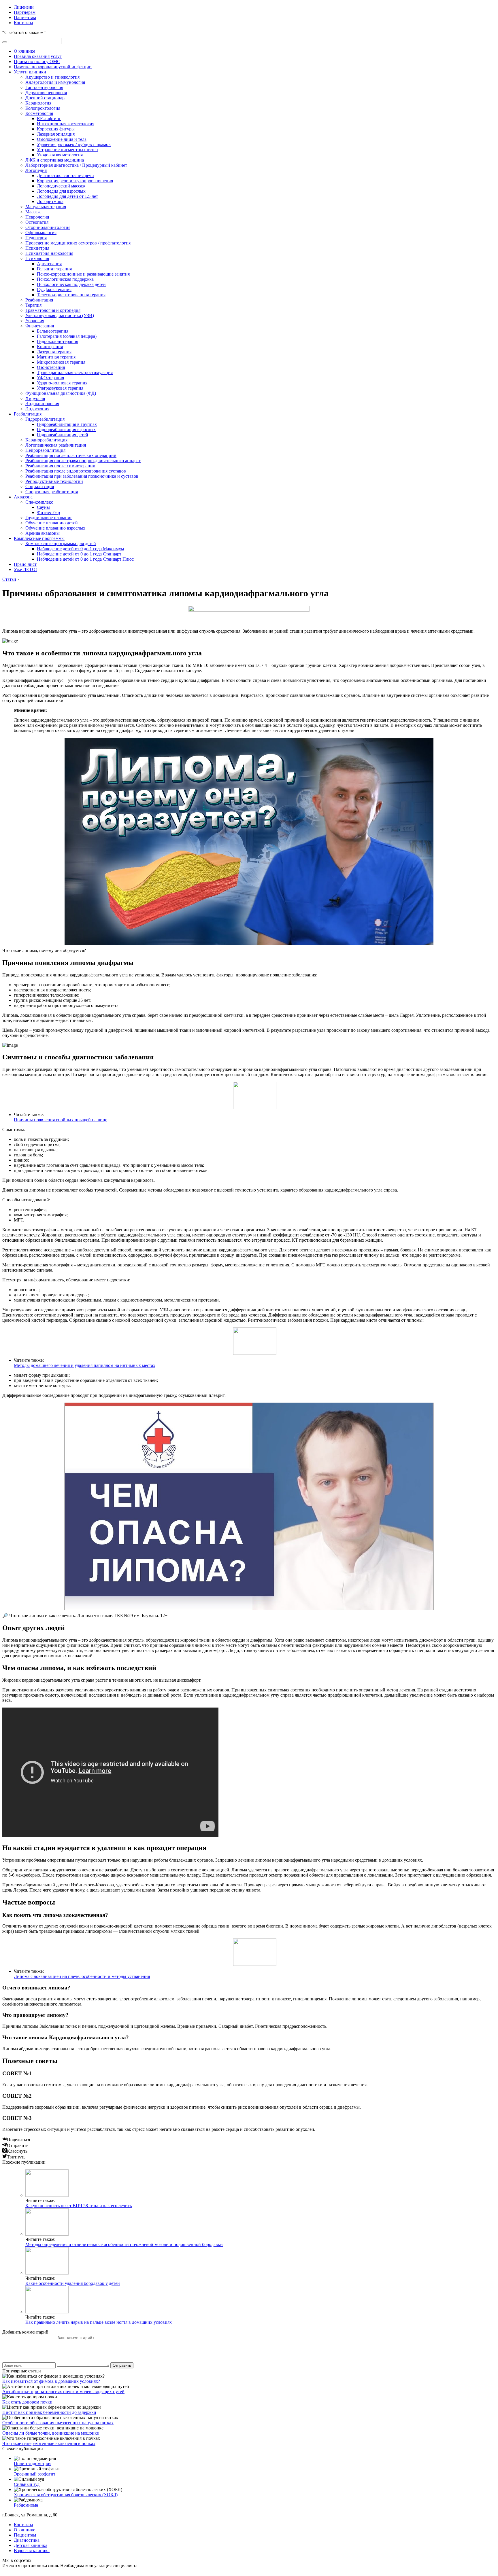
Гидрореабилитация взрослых (66, 429)
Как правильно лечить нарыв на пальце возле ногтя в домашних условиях (99, 2322)
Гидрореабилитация (45, 419)
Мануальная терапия (46, 207)
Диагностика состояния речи (65, 176)
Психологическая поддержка (65, 279)
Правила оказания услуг (38, 56)
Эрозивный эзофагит (35, 2474)
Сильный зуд (27, 2484)
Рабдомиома (26, 2505)
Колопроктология (43, 108)
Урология (35, 321)
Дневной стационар (45, 98)
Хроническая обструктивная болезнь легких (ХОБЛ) (66, 2495)
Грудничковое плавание (49, 518)
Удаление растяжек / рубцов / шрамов (74, 144)
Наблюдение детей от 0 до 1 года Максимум (80, 549)
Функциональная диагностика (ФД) (61, 393)
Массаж (33, 212)
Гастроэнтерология (44, 87)
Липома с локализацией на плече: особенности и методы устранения (82, 1976)
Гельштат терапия (54, 269)
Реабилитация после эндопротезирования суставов (76, 471)
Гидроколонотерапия (57, 341)
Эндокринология (42, 404)
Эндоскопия (37, 409)
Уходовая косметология (60, 155)
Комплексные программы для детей (61, 544)
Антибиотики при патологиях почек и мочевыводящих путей (63, 2392)
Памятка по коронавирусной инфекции (53, 67)
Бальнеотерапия (53, 331)
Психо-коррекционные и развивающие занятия (83, 274)
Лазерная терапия (54, 352)
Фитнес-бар (48, 512)
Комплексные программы (39, 538)
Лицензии (24, 7)
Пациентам (25, 17)
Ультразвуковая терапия (60, 388)
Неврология (37, 217)
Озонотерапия (51, 367)
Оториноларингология (48, 227)
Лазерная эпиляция (56, 134)
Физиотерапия (40, 326)
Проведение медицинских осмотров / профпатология (78, 243)
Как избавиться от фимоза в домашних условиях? (51, 2381)
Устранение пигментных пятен (67, 150)
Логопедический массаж (61, 186)
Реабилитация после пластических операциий (71, 455)
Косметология (39, 113)
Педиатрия (36, 238)
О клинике (24, 51)
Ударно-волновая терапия (62, 383)
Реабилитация (39, 300)
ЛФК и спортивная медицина (55, 160)
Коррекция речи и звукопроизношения (75, 181)
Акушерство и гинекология (52, 77)
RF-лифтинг (49, 118)
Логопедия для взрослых (61, 191)
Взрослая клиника (32, 2551)
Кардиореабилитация (46, 440)
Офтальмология (41, 233)
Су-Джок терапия (54, 290)
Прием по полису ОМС (37, 61)
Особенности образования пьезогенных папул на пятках (58, 2423)
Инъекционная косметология (66, 124)
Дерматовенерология (46, 93)
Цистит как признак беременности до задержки (49, 2412)
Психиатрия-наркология (49, 253)
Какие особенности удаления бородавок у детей (73, 2283)
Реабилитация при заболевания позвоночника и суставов (82, 476)
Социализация (40, 486)
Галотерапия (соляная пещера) (67, 336)
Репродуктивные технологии (54, 481)
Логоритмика (50, 201)
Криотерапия (50, 347)
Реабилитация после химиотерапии (60, 466)
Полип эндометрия (33, 2464)
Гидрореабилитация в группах (67, 424)
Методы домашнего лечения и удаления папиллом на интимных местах (85, 1365)
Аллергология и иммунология (55, 82)
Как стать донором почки (27, 2402)
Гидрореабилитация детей (63, 435)
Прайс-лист (25, 564)
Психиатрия (37, 248)
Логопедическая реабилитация (56, 445)
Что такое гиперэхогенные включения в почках (49, 2443)
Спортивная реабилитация (52, 492)
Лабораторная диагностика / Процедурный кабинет (76, 165)
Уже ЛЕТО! (25, 569)
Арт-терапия (49, 264)
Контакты (23, 23)
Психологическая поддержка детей (71, 284)
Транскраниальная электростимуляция (75, 372)
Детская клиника (31, 2545)
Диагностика (27, 2540)
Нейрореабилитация (45, 450)
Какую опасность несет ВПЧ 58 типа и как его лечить (79, 2206)
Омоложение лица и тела (62, 139)
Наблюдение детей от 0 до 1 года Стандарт (79, 554)
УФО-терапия (50, 378)
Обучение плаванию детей (52, 523)
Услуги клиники (30, 72)
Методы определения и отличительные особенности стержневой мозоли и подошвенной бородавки (124, 2244)
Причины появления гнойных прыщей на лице (61, 1120)
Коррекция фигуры (56, 129)
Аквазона (23, 497)
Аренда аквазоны (43, 533)
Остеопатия (37, 222)
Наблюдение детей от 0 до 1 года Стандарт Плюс (85, 559)
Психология (37, 258)
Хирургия (35, 398)
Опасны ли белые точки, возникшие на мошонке (51, 2433)
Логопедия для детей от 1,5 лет (67, 196)
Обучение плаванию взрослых (55, 528)
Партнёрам (25, 12)
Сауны (43, 507)
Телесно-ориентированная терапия (71, 295)
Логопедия (36, 170)
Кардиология (38, 103)
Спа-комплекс (39, 502)
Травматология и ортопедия (53, 310)
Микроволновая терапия (61, 362)
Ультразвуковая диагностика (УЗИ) (60, 315)
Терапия (33, 305)
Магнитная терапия (56, 357)
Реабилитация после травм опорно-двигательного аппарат (83, 461)
